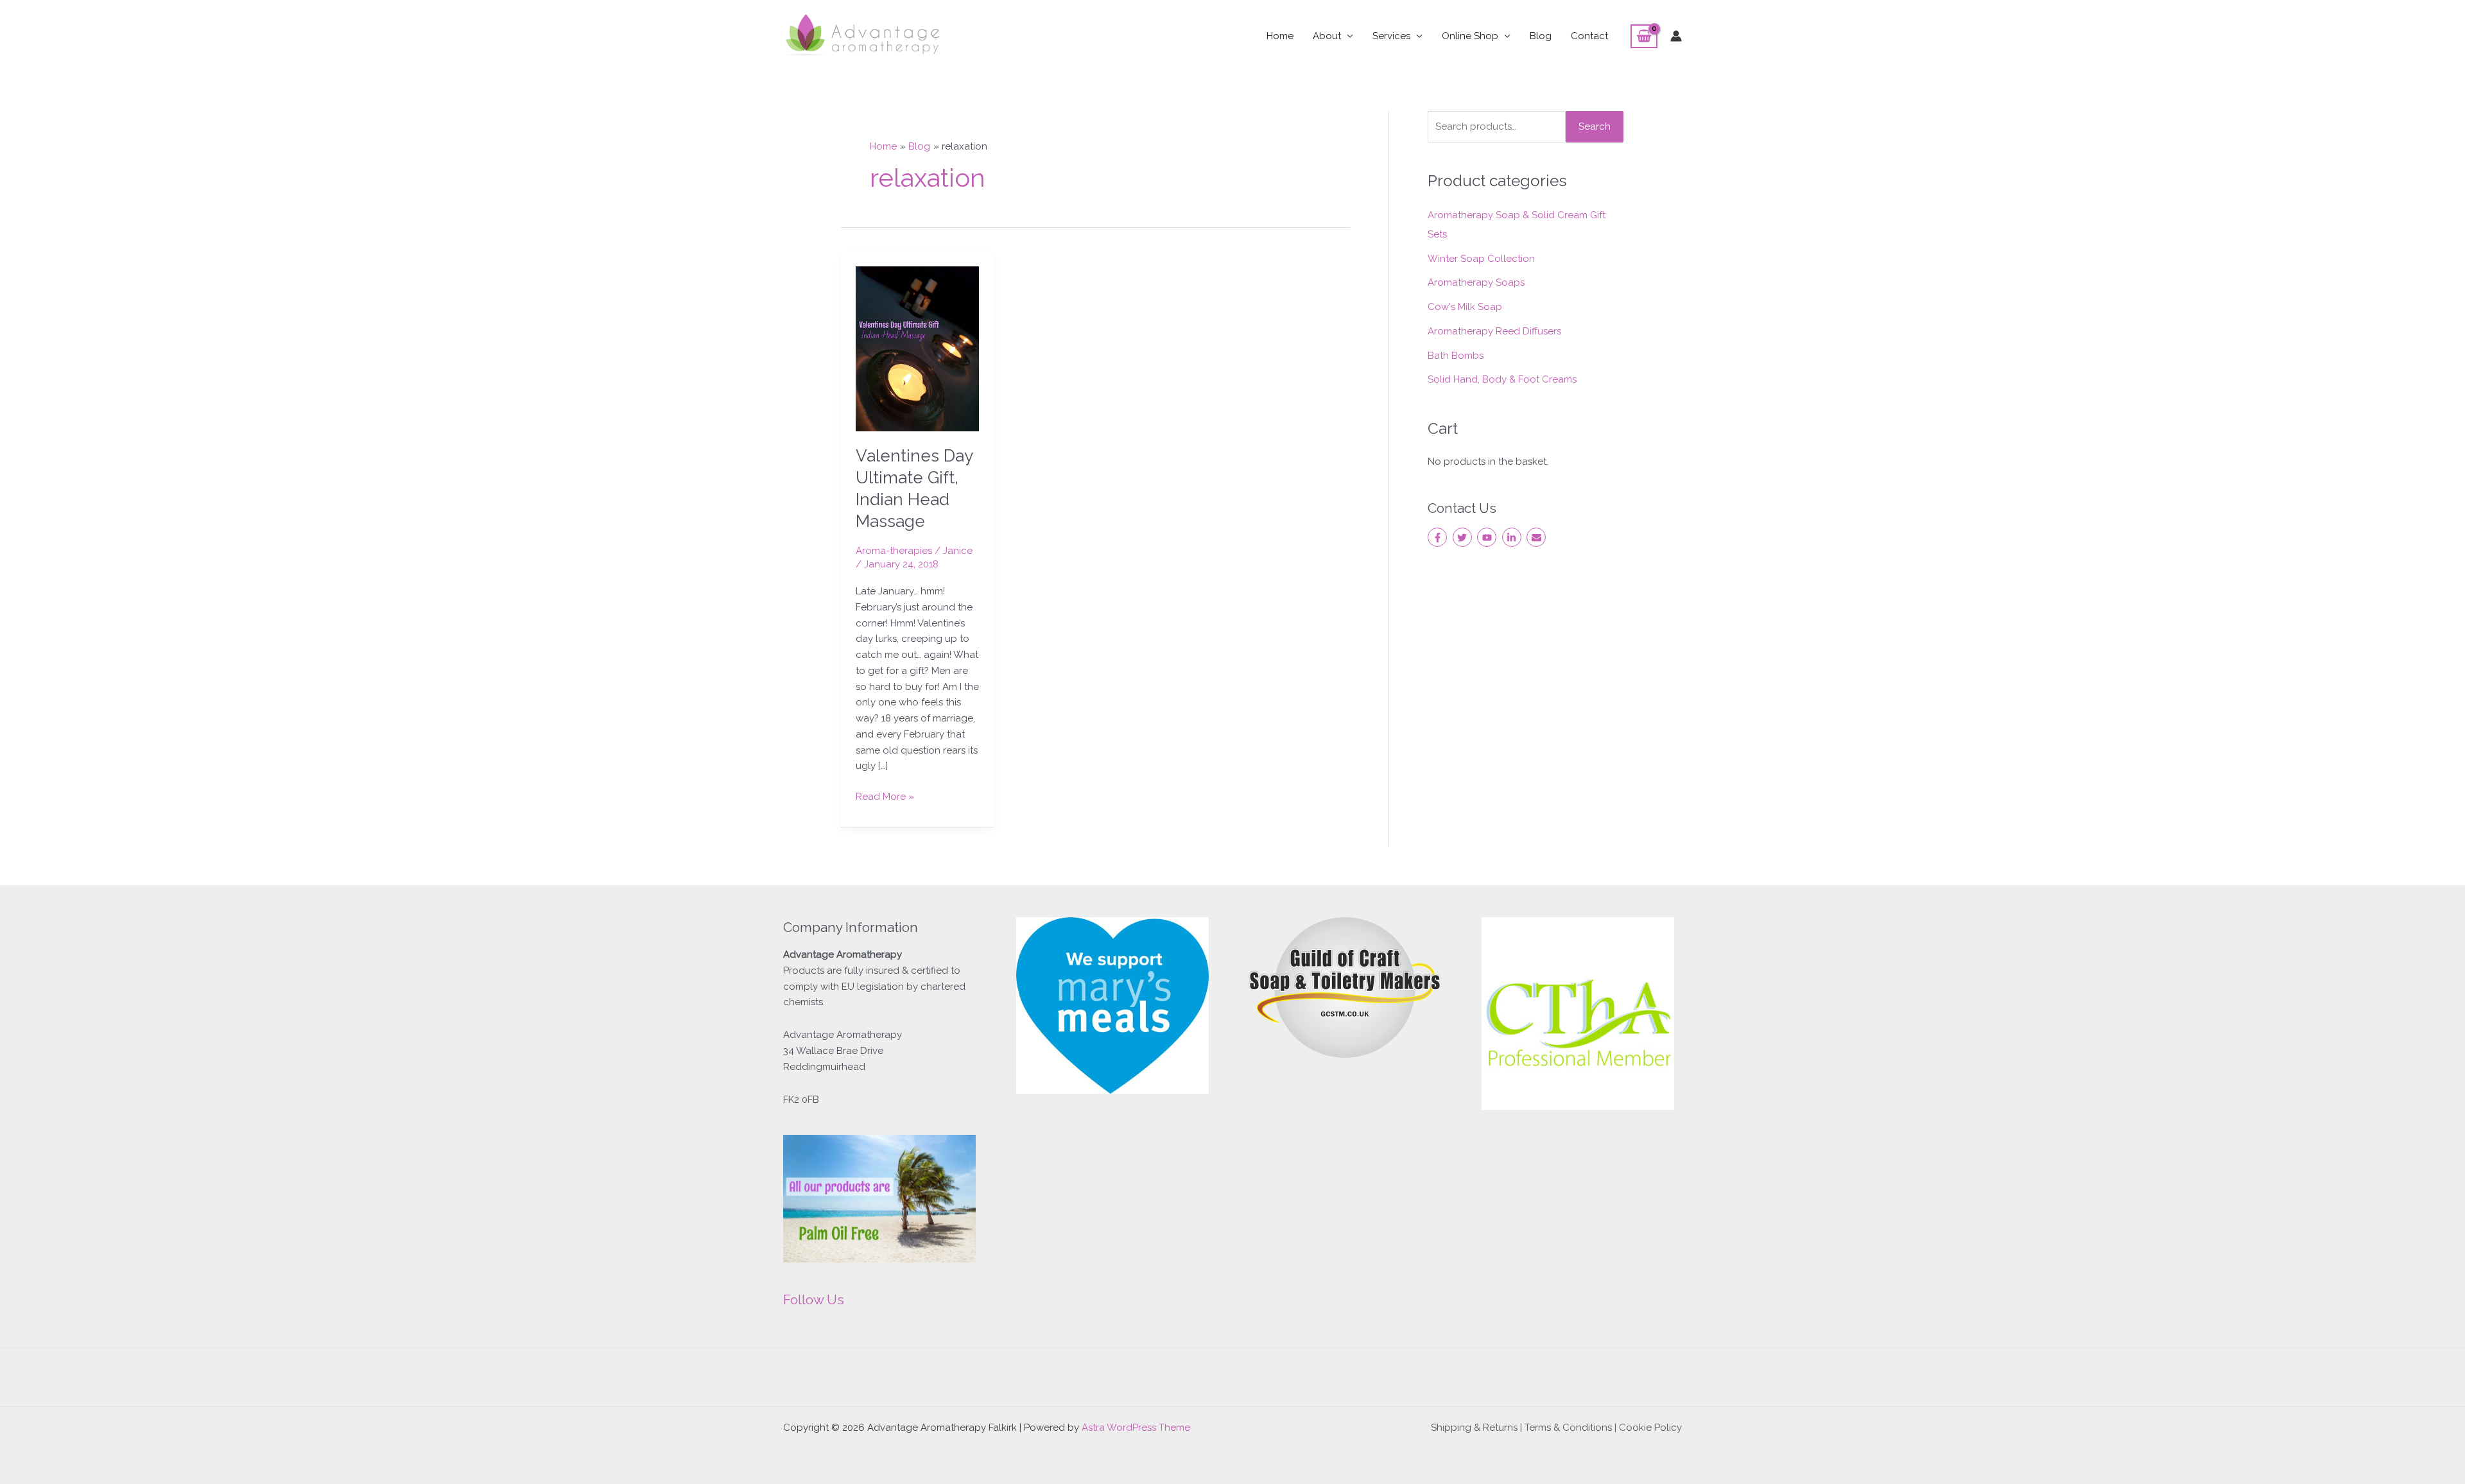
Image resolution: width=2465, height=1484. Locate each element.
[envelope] (1538, 537)
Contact (1589, 36)
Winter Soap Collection (1481, 259)
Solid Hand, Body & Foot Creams (1502, 379)
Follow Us (814, 1299)
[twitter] (1464, 537)
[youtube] (1488, 537)
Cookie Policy (1650, 1428)
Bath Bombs (1456, 356)
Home (1280, 36)
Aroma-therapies (894, 551)
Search (1595, 126)
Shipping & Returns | (1478, 1428)
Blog (1541, 36)
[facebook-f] (1439, 537)
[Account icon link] (1676, 36)
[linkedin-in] (1513, 537)
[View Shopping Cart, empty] (1644, 37)
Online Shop (1470, 36)
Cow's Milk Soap (1465, 307)
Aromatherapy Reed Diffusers (1494, 331)
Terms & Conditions (1568, 1428)
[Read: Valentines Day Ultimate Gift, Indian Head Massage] (918, 348)
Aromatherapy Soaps (1476, 282)
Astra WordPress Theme (1136, 1428)
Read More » (885, 796)
